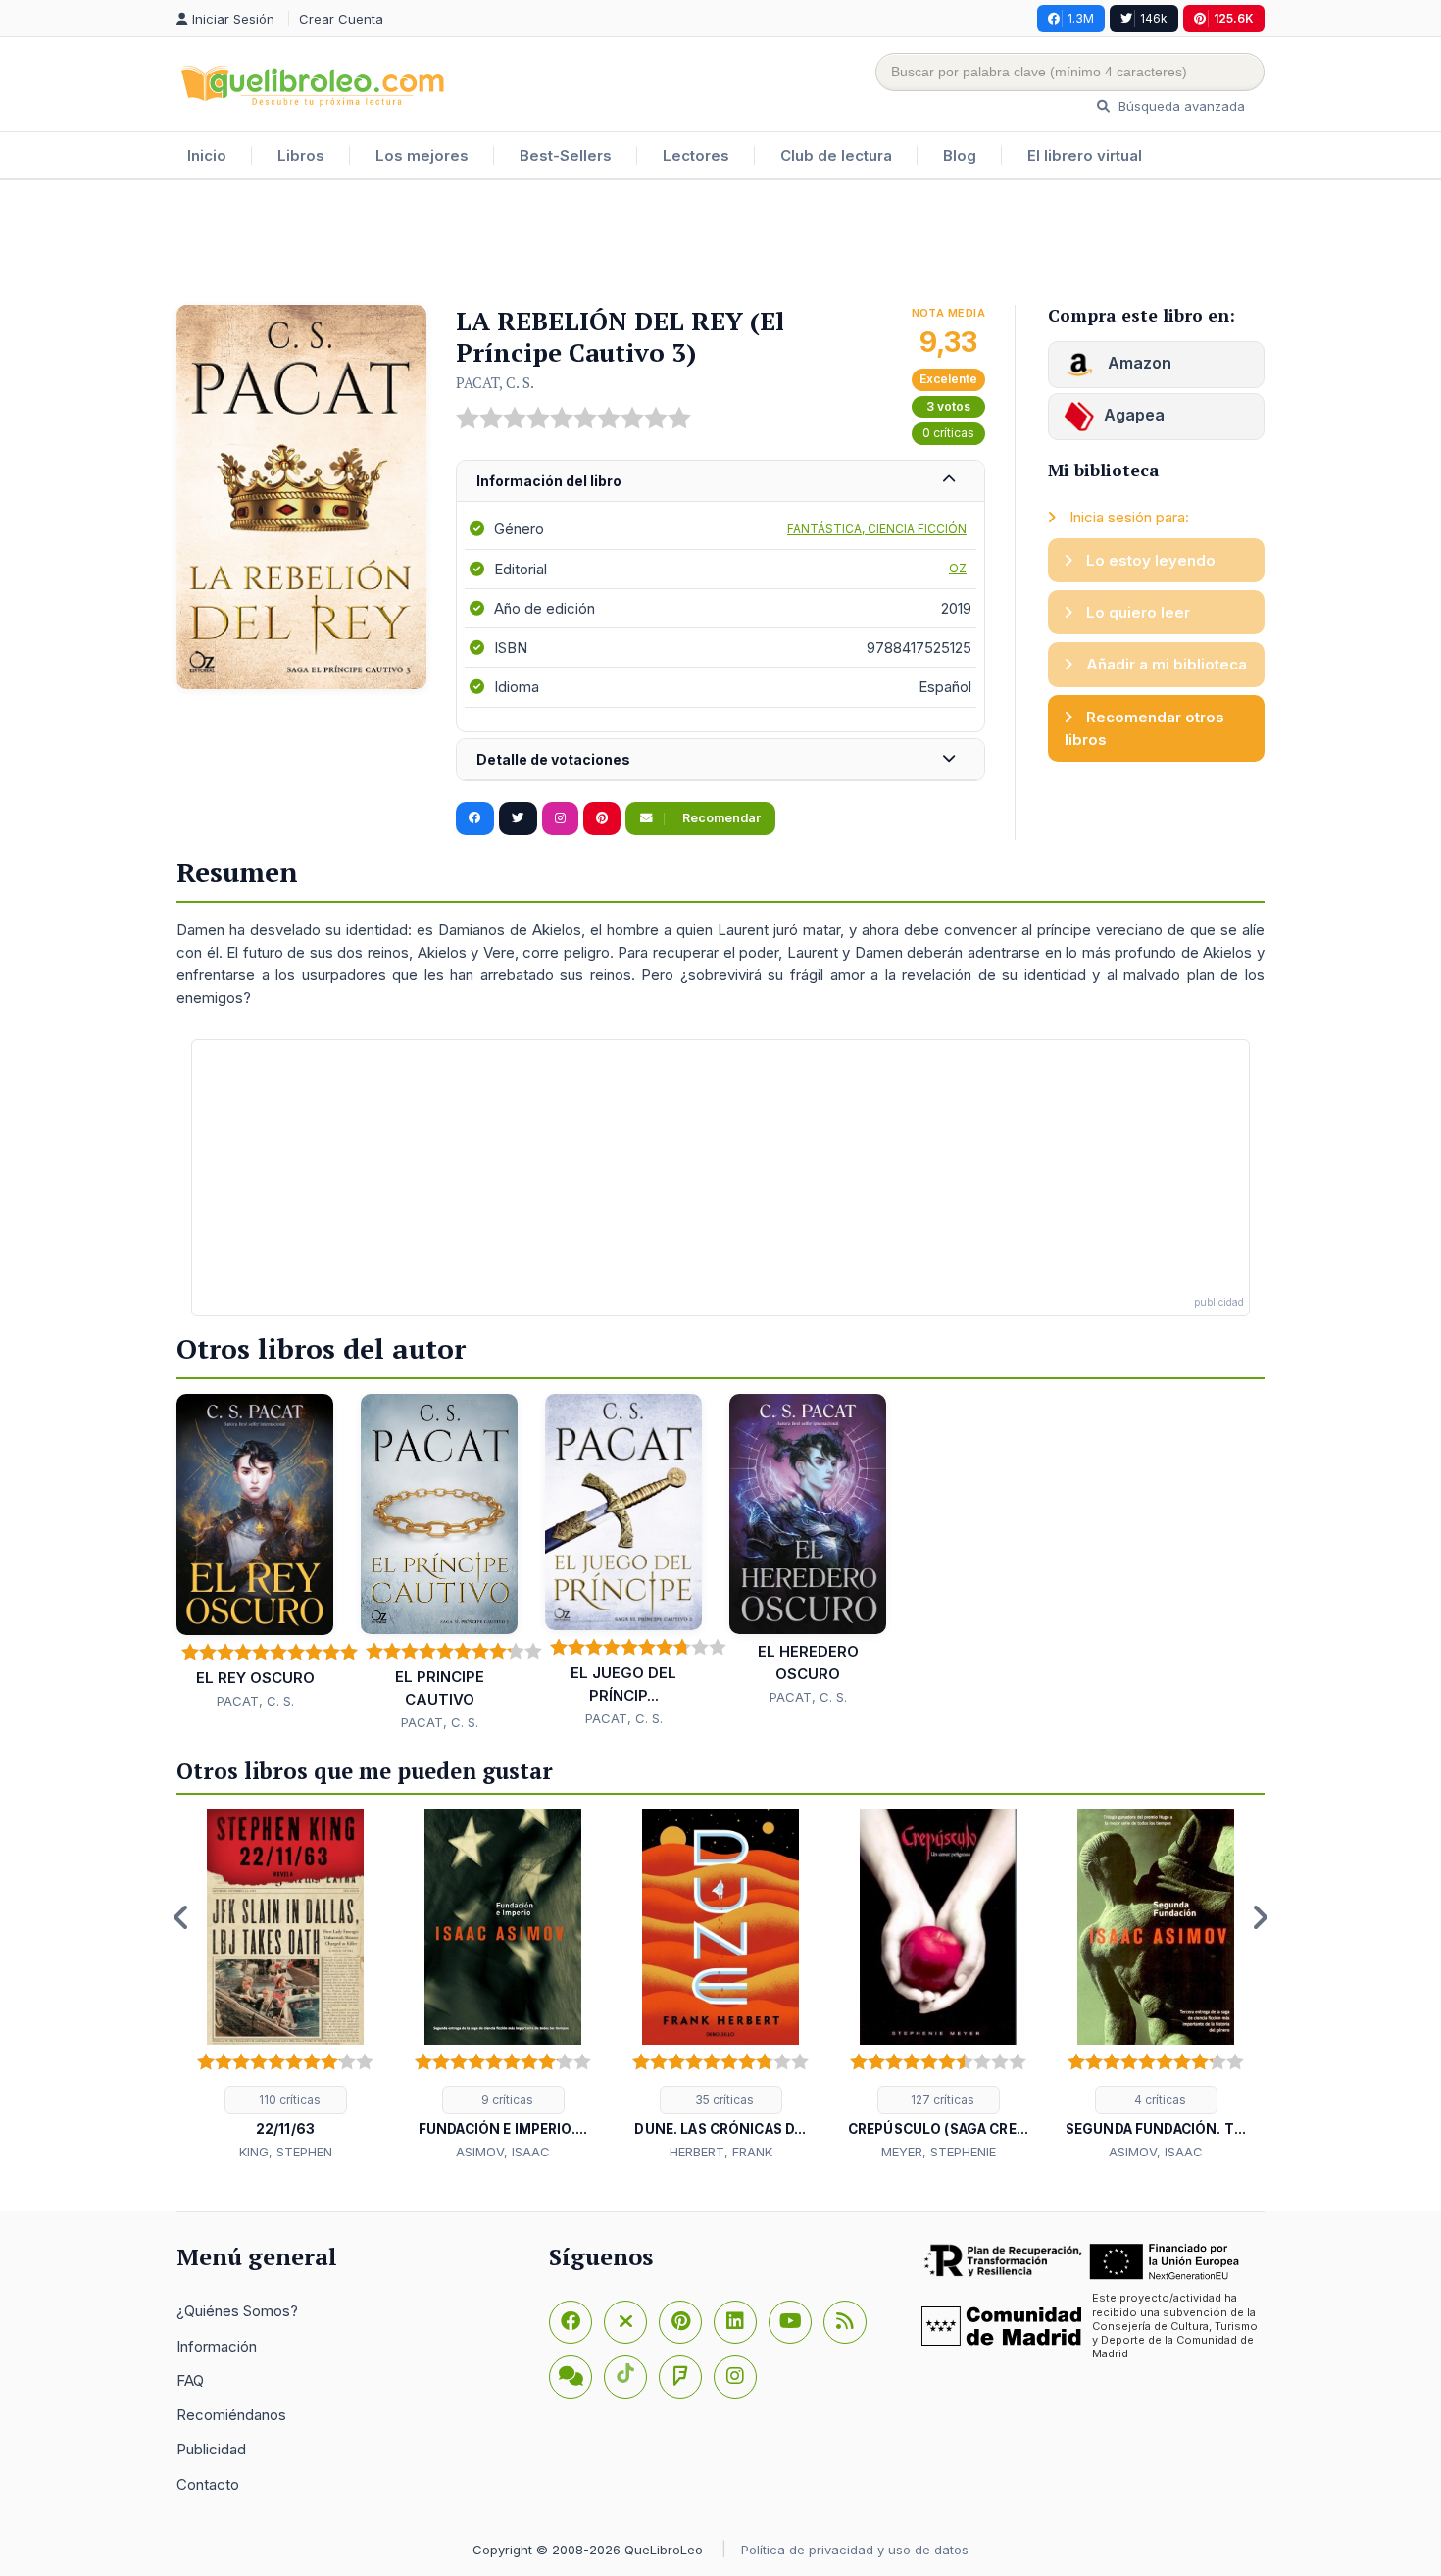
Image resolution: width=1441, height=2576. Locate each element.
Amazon (1138, 363)
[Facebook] (571, 2322)
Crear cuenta (341, 19)
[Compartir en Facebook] (475, 818)
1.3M (1081, 18)
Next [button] (1260, 1917)
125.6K (1234, 18)
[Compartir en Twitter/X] (518, 818)
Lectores (696, 155)
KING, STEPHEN (286, 2152)
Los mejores (422, 155)
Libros (301, 155)
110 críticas (288, 2099)
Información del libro (549, 481)
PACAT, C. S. (495, 382)
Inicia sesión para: (1127, 517)
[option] (285, 1986)
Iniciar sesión (235, 19)
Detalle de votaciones (553, 759)
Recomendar (720, 818)
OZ (958, 568)
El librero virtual (1085, 155)
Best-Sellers (566, 155)
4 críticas (1159, 2099)
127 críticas (941, 2099)
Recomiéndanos (231, 2415)
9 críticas (506, 2099)
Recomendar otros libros (1144, 728)
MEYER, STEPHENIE (939, 2152)
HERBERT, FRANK (721, 2152)
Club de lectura (836, 155)
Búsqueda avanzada (1180, 106)
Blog (960, 155)
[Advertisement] (720, 244)
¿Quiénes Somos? (237, 2311)
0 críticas (948, 433)
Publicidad (211, 2449)
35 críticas (723, 2099)
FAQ (190, 2380)
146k (1154, 18)
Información (217, 2346)
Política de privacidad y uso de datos (855, 2550)
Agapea (1134, 415)
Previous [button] (181, 1917)
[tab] (720, 482)
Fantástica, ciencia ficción (877, 529)
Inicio (207, 155)
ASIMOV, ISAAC (503, 2152)
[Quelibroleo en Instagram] (560, 818)
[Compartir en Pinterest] (602, 818)
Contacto (208, 2484)
